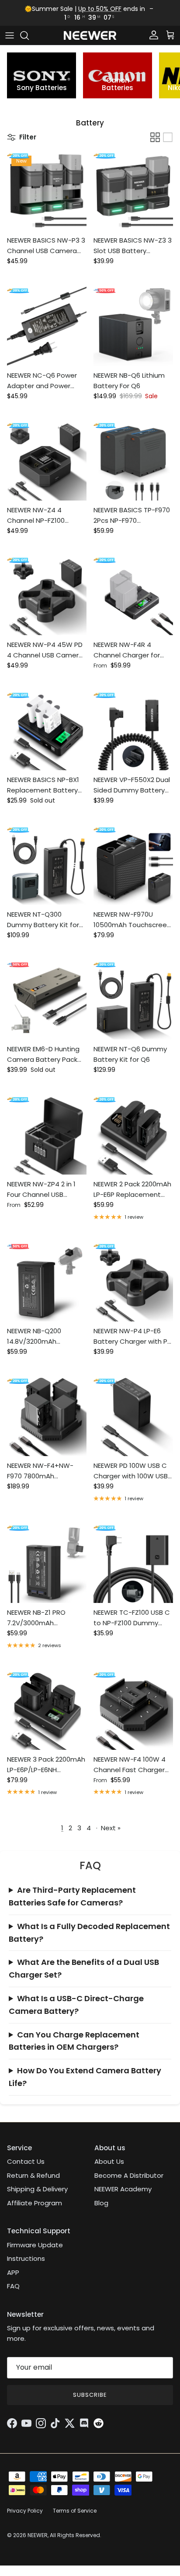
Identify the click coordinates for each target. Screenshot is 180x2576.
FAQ (13, 2286)
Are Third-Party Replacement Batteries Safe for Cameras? (72, 1896)
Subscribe (90, 2395)
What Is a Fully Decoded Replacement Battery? (89, 1933)
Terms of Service (75, 2511)
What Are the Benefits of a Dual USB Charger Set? (84, 1968)
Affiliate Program (35, 2203)
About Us (109, 2161)
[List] (168, 137)
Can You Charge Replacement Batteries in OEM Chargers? (74, 2041)
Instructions (26, 2258)
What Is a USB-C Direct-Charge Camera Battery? (76, 2005)
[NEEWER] (90, 36)
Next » (111, 1828)
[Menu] (10, 35)
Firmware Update (35, 2245)
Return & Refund (33, 2175)
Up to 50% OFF (100, 9)
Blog (101, 2203)
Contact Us (26, 2161)
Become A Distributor (129, 2175)
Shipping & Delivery (37, 2189)
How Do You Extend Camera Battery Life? (85, 2077)
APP (13, 2272)
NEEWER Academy (123, 2189)
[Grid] (155, 137)
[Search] (29, 35)
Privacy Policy (25, 2511)
